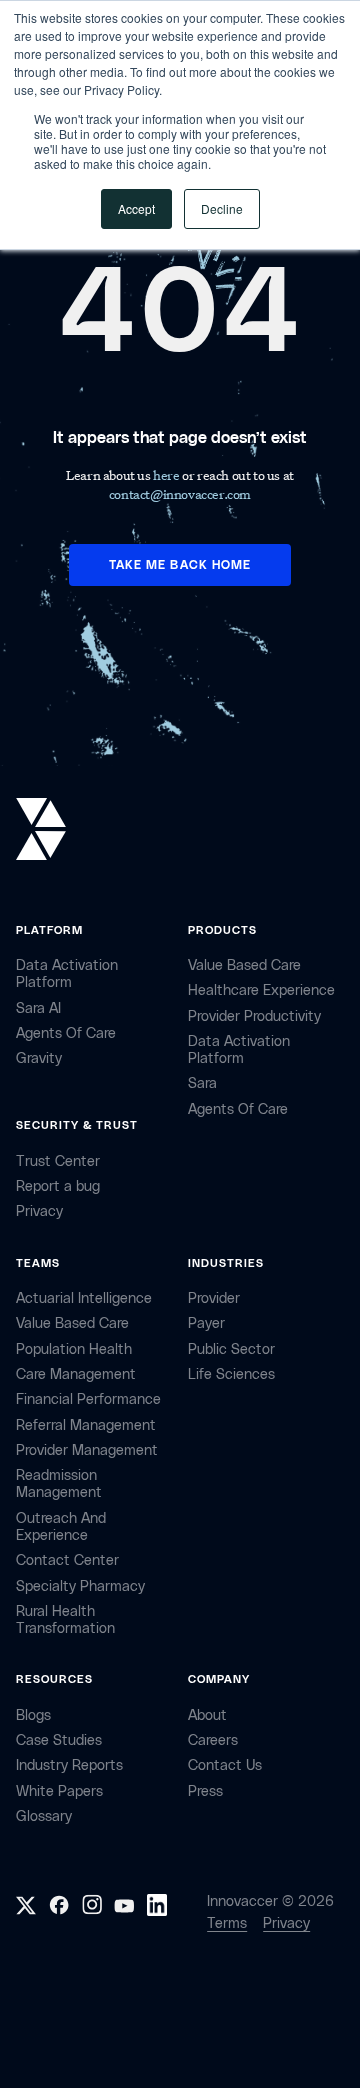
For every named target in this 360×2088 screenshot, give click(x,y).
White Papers (59, 1791)
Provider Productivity (254, 1016)
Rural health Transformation (65, 1620)
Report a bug (58, 1186)
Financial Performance (88, 1399)
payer (206, 1323)
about (207, 1715)
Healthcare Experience (261, 990)
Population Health (74, 1349)
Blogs (33, 1715)
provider (214, 1298)
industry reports (69, 1765)
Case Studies (59, 1740)
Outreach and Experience (61, 1527)
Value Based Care (244, 965)
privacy (39, 1211)
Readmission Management (59, 1484)
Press (205, 1791)
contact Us (225, 1765)
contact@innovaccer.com (180, 493)
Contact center (67, 1560)
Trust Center (58, 1161)
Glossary (44, 1816)
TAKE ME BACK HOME (180, 565)
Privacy (286, 1923)
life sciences (231, 1374)
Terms (227, 1923)
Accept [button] (136, 208)
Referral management (86, 1425)
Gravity (39, 1058)
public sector (231, 1349)
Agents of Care (66, 1033)
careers (213, 1740)
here (167, 474)
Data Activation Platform (67, 974)
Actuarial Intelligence (84, 1298)
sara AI (38, 1008)
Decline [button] (222, 208)
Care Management (76, 1374)
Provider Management (87, 1450)
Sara (202, 1083)
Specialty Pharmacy (80, 1586)
